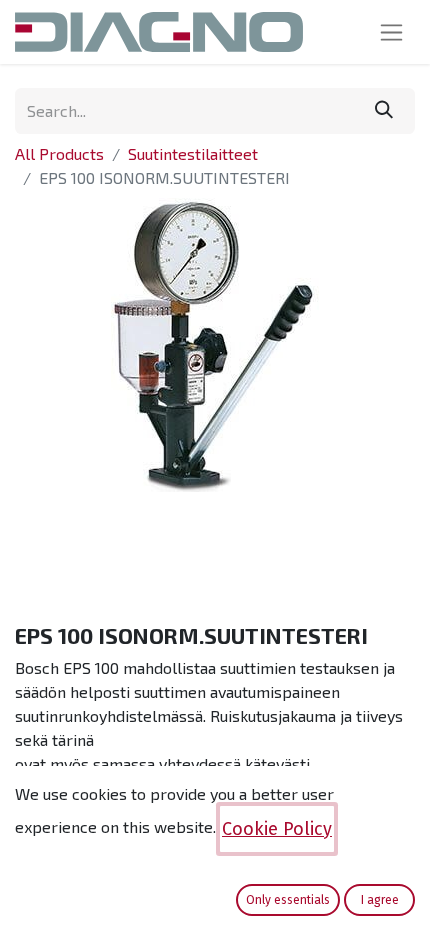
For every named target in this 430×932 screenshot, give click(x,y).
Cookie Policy (277, 829)
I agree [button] (380, 900)
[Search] (384, 111)
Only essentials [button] (288, 900)
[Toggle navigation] (391, 32)
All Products (59, 153)
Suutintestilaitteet (193, 153)
